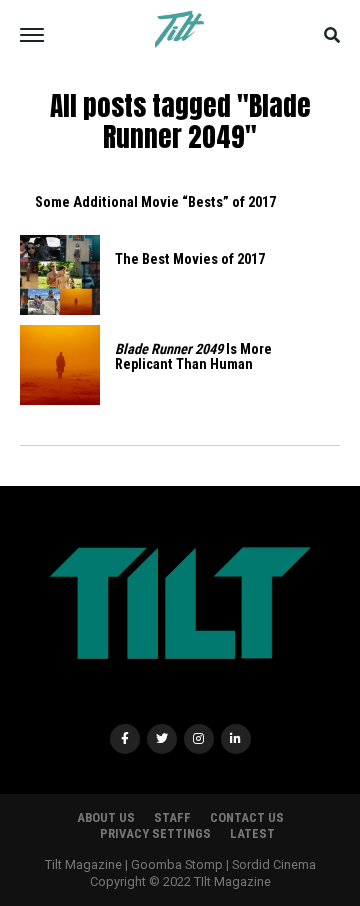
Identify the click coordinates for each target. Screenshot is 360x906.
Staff (172, 817)
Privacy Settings (155, 833)
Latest (252, 833)
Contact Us (247, 817)
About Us (106, 817)
